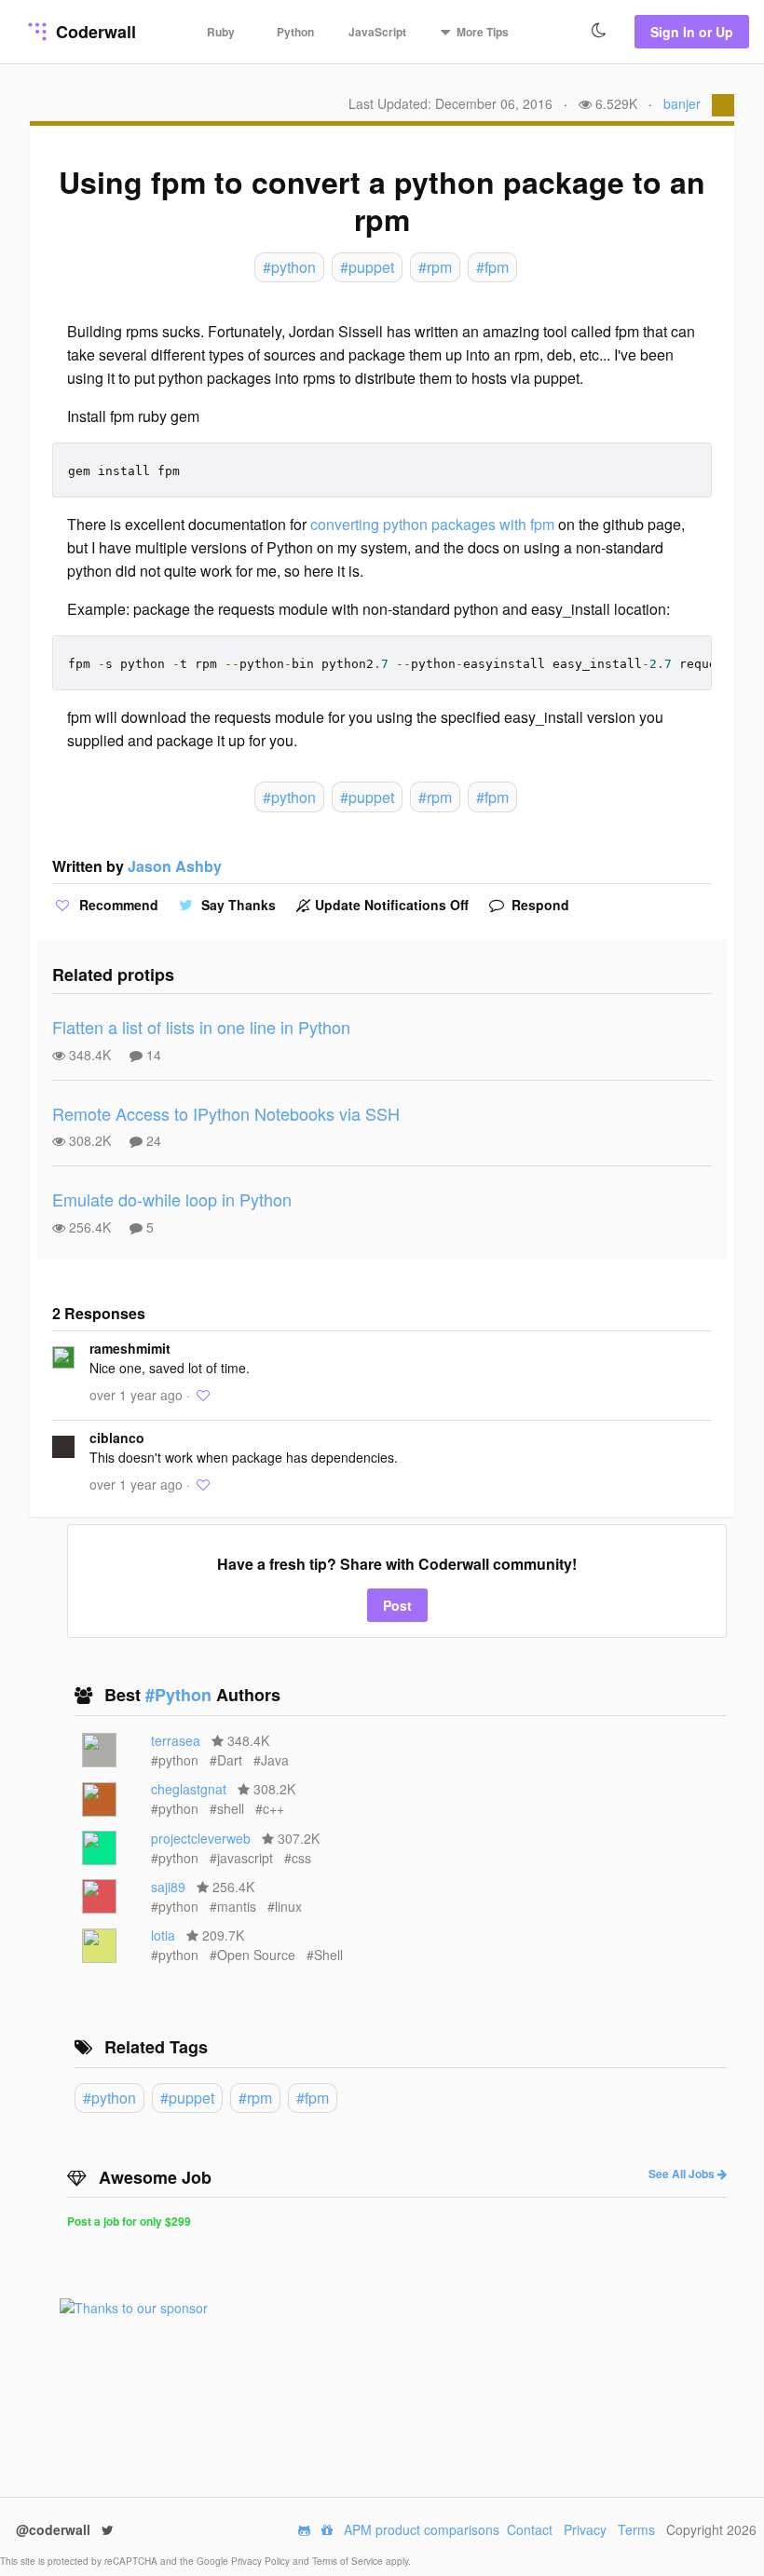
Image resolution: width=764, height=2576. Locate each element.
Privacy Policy (262, 2561)
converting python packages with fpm (432, 524)
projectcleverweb (201, 1838)
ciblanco (117, 1438)
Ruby (221, 32)
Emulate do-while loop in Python (172, 1199)
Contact (530, 2529)
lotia (163, 1935)
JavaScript (377, 32)
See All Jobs (683, 2174)
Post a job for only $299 (129, 2221)
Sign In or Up (692, 32)
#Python (181, 1695)
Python (295, 32)
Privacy (585, 2529)
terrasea (176, 1740)
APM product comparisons (422, 2529)
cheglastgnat (189, 1789)
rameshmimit (130, 1348)
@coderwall (55, 2529)
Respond (539, 905)
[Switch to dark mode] (599, 31)
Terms (636, 2529)
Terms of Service (349, 2561)
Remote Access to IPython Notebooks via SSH (226, 1113)
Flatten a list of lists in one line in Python (201, 1027)
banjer (682, 103)
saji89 (168, 1887)
